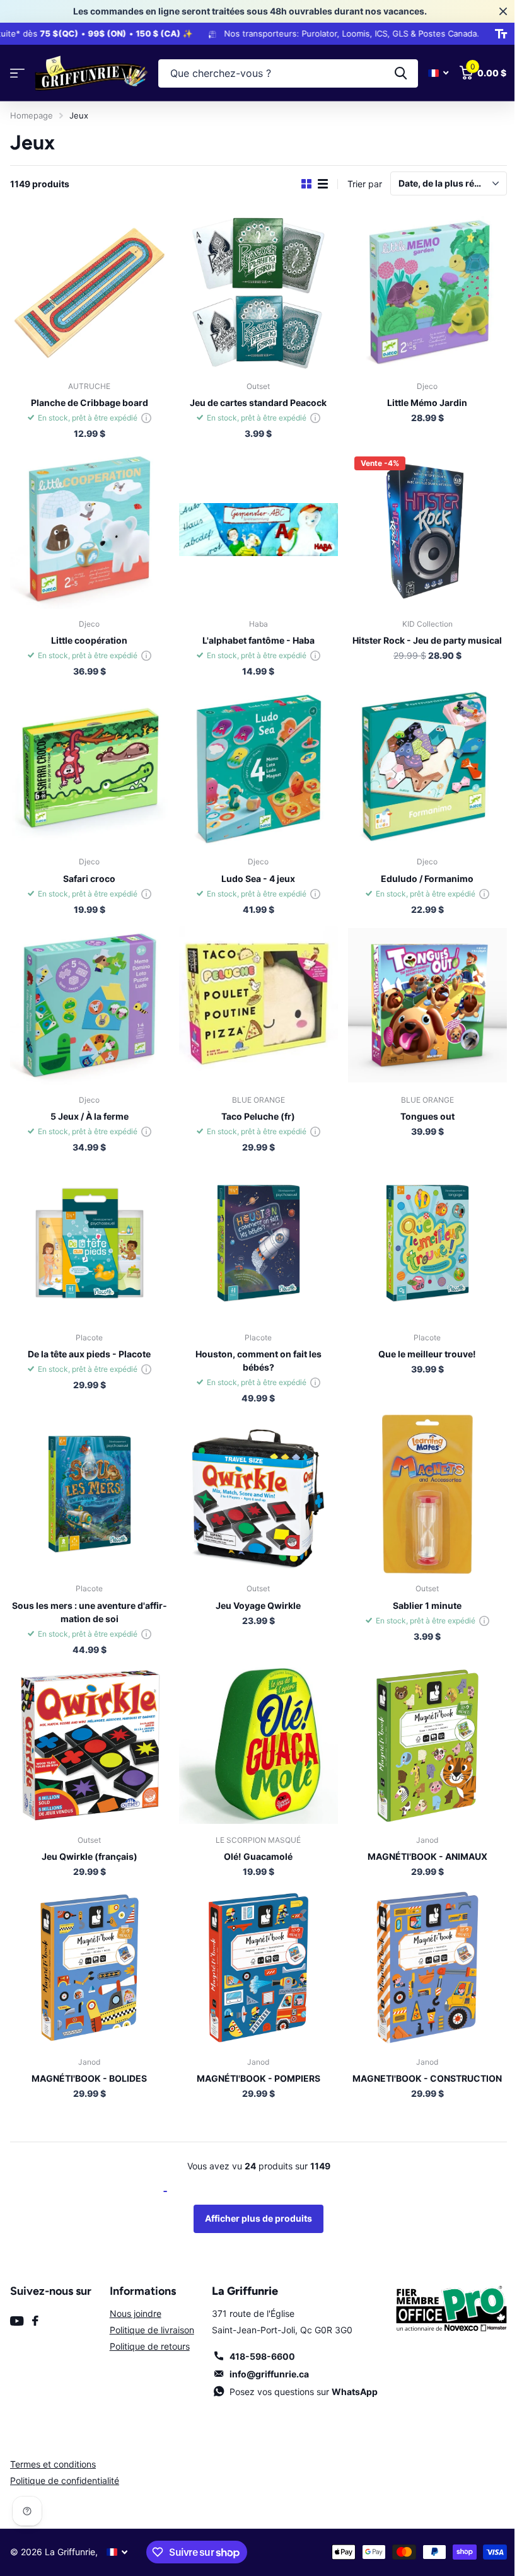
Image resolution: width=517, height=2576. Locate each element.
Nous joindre (133, 2288)
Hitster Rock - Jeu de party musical (420, 634)
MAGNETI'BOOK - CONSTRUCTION (420, 2053)
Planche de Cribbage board (88, 399)
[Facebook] (35, 2295)
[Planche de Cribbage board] (88, 290)
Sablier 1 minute (420, 1587)
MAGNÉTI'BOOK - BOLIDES (88, 2053)
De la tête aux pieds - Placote (88, 1338)
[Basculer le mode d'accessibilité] (491, 34)
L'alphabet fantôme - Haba (253, 634)
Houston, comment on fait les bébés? (253, 1345)
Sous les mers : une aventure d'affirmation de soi (88, 1593)
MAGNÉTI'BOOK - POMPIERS (253, 2053)
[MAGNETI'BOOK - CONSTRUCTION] (420, 1944)
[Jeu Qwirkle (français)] (88, 1725)
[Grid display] (297, 184)
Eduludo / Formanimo (420, 869)
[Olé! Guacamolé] (254, 1725)
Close (494, 11)
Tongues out (419, 1104)
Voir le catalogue (17, 73)
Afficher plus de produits (254, 2193)
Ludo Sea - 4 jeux (254, 869)
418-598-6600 (258, 2331)
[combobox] (283, 73)
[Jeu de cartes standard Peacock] (254, 290)
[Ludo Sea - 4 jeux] (254, 759)
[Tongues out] (420, 995)
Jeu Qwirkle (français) (88, 1834)
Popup (144, 415)
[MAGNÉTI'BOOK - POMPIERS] (254, 1944)
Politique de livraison (149, 2305)
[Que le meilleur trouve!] (420, 1229)
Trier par (355, 184)
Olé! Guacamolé (254, 1834)
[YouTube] (17, 2296)
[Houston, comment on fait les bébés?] (254, 1229)
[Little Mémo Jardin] (420, 290)
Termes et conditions (53, 2439)
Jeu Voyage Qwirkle (254, 1587)
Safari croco (88, 869)
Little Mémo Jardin (420, 399)
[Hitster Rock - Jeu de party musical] (420, 525)
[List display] (313, 184)
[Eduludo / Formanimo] (420, 759)
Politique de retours (147, 2321)
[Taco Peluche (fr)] (254, 995)
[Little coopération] (88, 525)
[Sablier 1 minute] (420, 1477)
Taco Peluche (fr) (254, 1104)
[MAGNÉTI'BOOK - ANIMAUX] (420, 1725)
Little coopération (88, 634)
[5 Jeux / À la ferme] (88, 995)
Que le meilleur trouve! (420, 1338)
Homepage (32, 115)
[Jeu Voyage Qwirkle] (254, 1477)
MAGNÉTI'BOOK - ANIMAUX (419, 1834)
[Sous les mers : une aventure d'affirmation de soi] (88, 1477)
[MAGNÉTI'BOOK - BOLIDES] (88, 1944)
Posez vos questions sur (299, 2366)
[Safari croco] (88, 759)
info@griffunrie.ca (265, 2349)
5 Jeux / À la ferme (88, 1104)
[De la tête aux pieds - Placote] (88, 1229)
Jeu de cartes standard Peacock (254, 399)
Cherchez (391, 73)
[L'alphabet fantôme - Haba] (254, 525)
